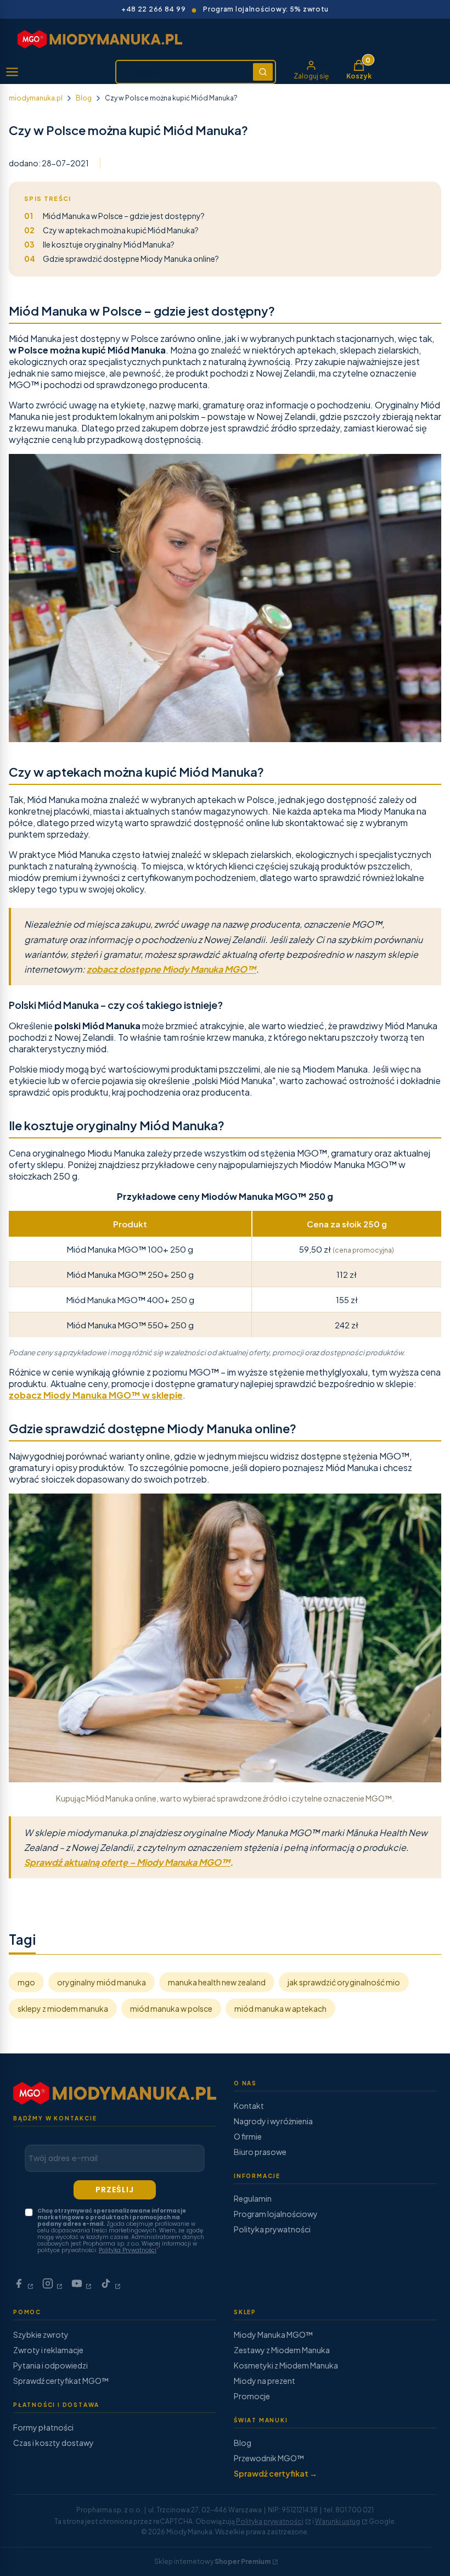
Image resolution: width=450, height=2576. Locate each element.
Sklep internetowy (212, 2561)
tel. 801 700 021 (349, 2510)
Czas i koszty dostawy (54, 2443)
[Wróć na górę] (419, 2554)
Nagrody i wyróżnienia (273, 2121)
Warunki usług (337, 2521)
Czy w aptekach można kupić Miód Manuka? (111, 230)
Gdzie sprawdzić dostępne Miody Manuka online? (122, 259)
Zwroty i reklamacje (48, 2350)
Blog (84, 98)
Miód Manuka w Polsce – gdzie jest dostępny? (114, 216)
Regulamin (253, 2198)
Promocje (252, 2396)
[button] (263, 72)
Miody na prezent (265, 2381)
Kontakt (249, 2106)
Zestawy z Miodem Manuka (282, 2350)
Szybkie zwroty (41, 2334)
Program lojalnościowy (276, 2214)
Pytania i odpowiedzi (50, 2365)
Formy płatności (43, 2427)
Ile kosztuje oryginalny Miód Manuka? (99, 244)
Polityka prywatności (272, 2229)
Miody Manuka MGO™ (273, 2334)
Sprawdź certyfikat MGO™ (61, 2381)
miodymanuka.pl (36, 98)
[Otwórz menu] (12, 72)
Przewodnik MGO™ (269, 2458)
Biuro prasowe (260, 2152)
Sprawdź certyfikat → (275, 2473)
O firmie (248, 2136)
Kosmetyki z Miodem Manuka (286, 2365)
